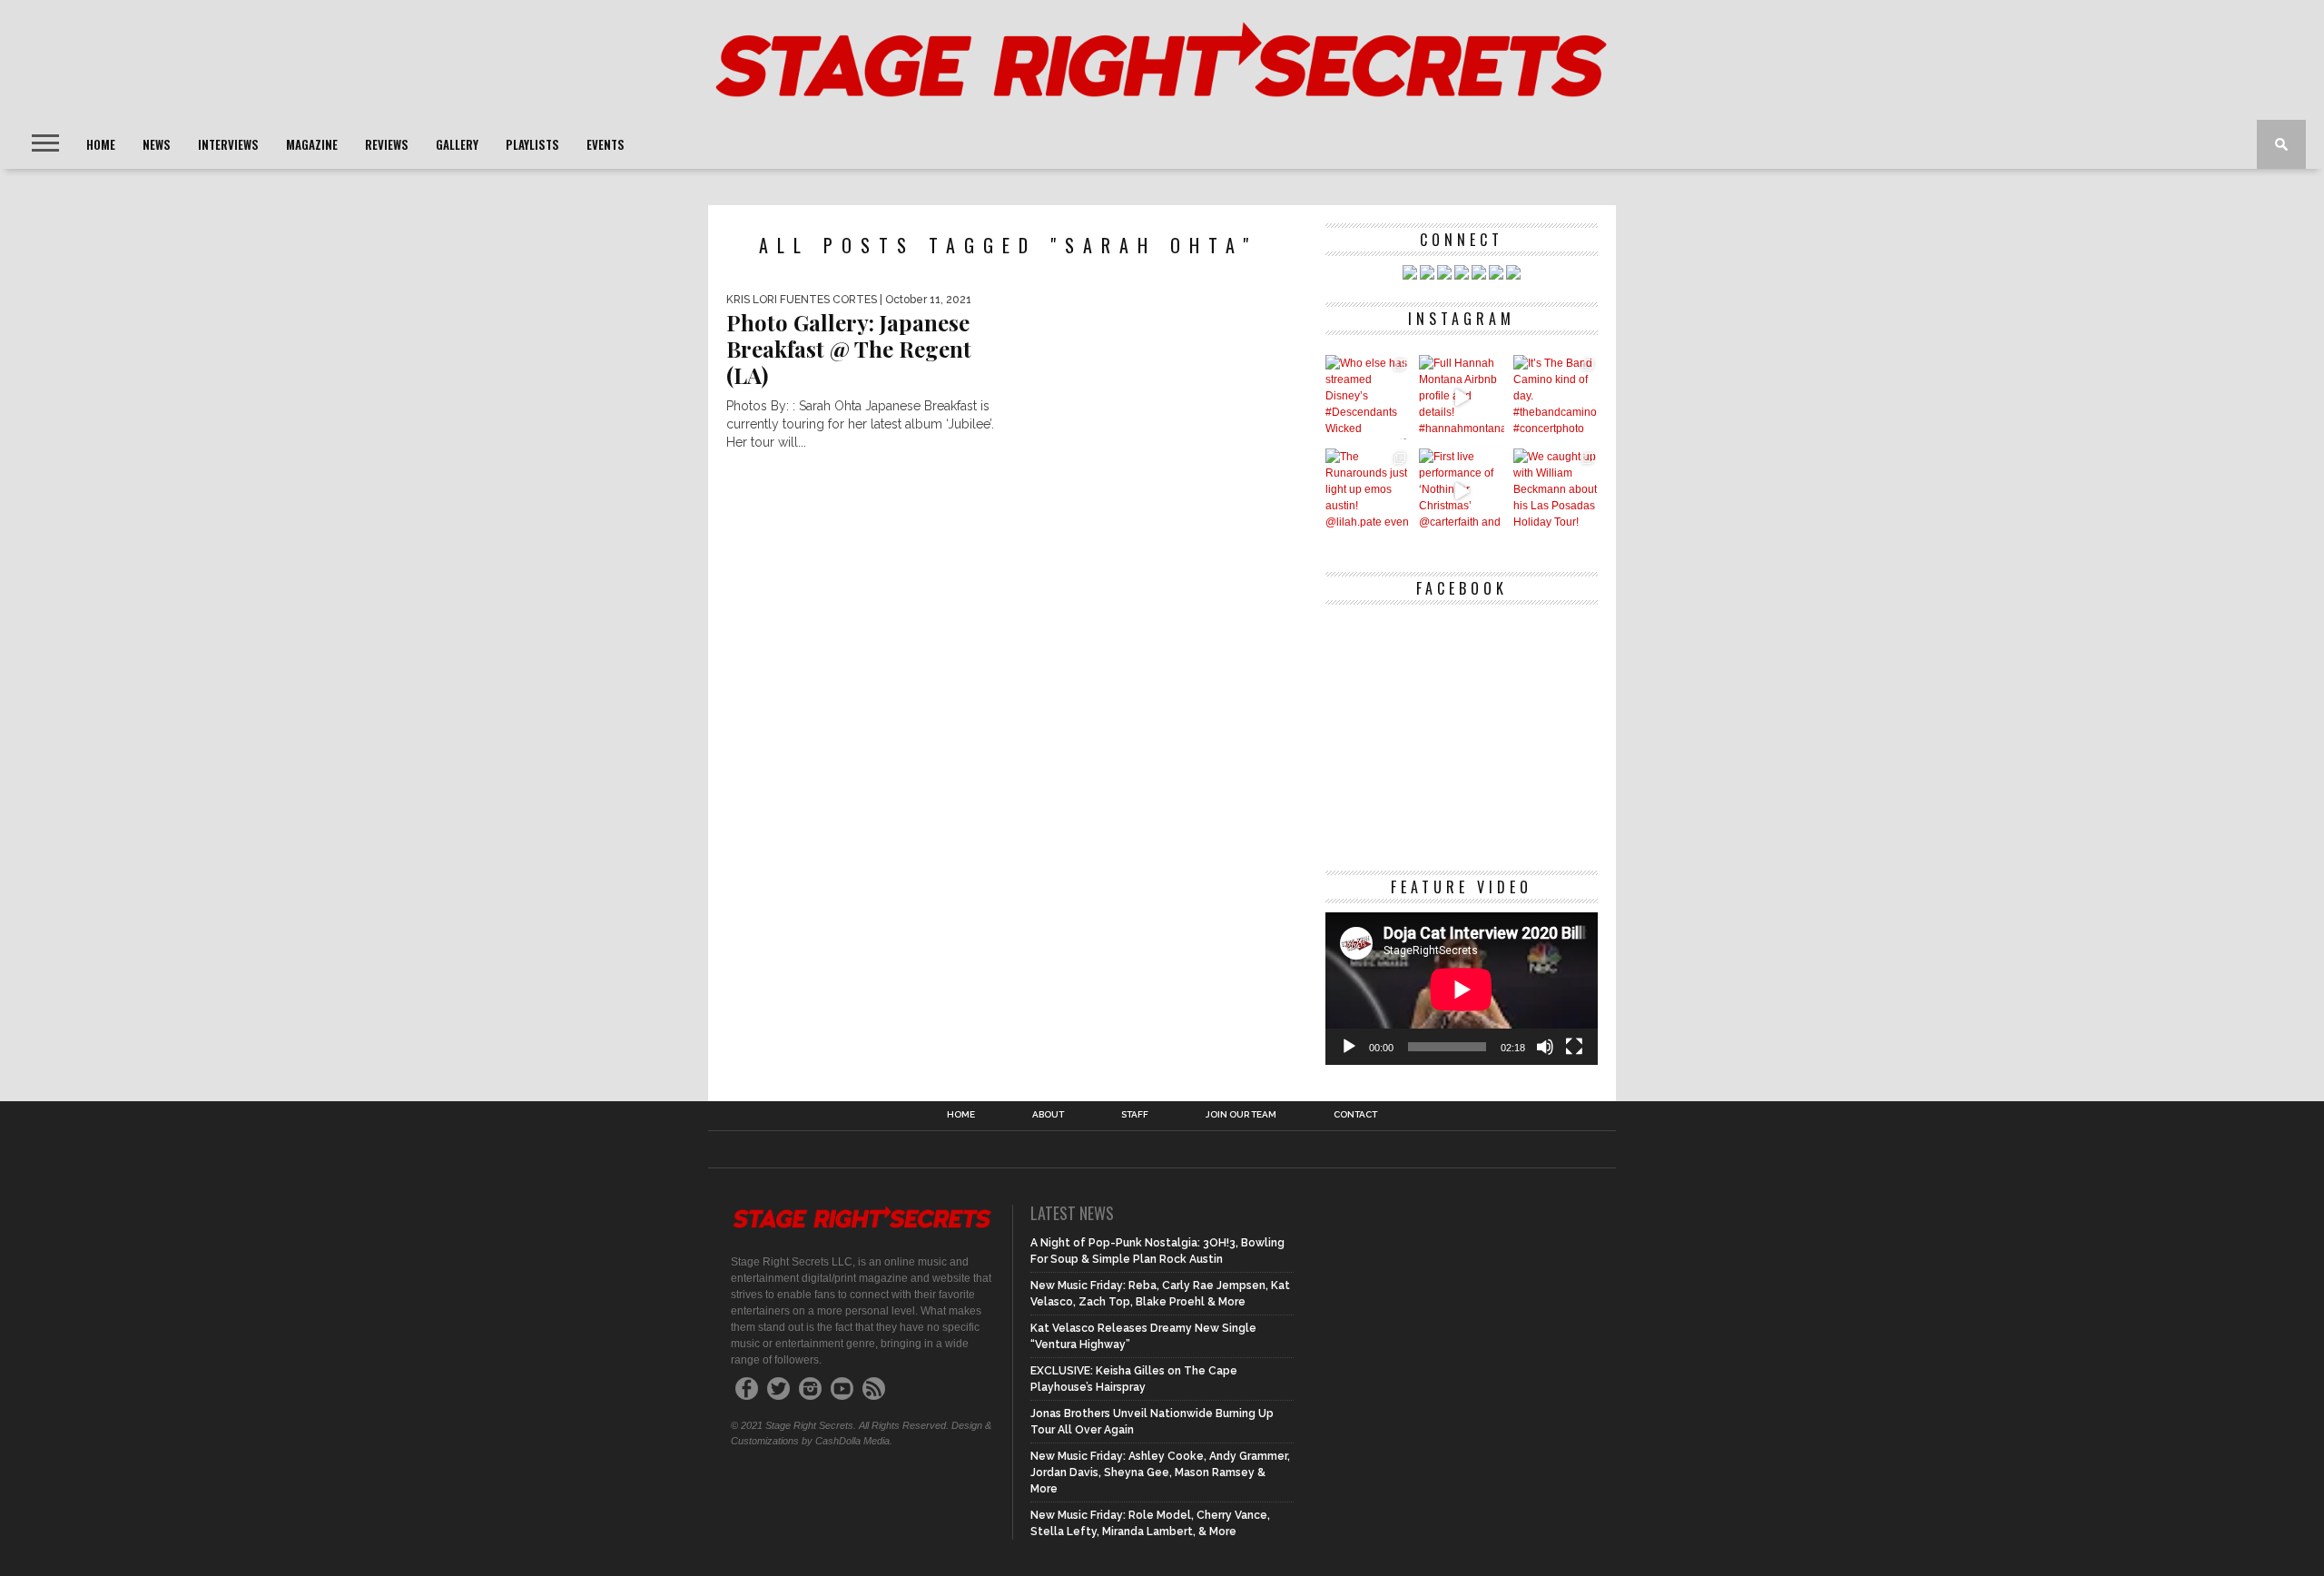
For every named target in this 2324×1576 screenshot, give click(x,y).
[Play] (1349, 1047)
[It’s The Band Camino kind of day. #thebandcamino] (1556, 397)
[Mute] (1545, 1047)
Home (101, 144)
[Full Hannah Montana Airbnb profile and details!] (1461, 397)
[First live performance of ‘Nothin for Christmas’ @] (1461, 491)
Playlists (532, 144)
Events (606, 144)
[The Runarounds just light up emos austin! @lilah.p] (1368, 491)
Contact (1355, 1115)
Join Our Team (1241, 1115)
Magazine (312, 144)
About (1048, 1115)
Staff (1135, 1115)
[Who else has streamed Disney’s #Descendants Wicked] (1368, 397)
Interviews (228, 144)
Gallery (457, 144)
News (157, 144)
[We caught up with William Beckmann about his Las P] (1556, 491)
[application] (1462, 989)
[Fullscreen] (1574, 1047)
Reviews (387, 144)
